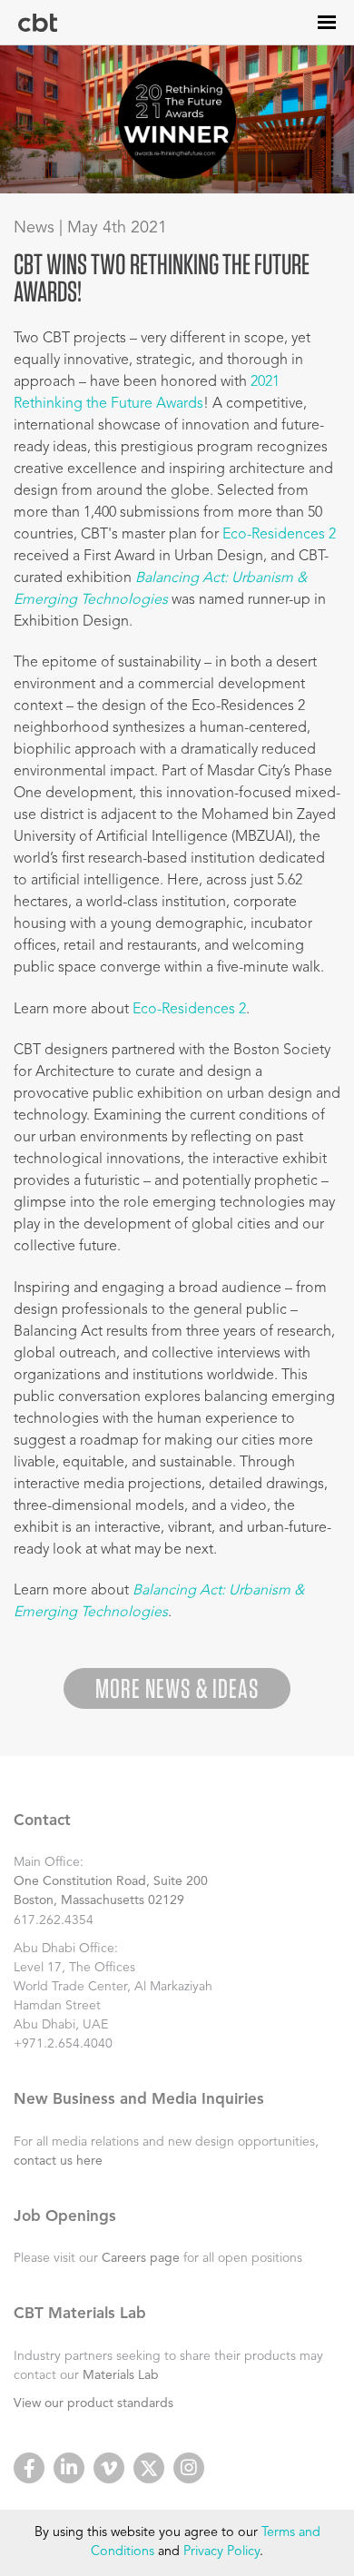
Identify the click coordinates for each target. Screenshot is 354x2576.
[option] (177, 119)
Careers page (141, 2258)
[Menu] (327, 22)
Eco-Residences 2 (279, 535)
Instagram (189, 2468)
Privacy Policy (221, 2552)
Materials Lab (121, 2375)
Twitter (149, 2468)
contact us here (58, 2161)
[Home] (38, 23)
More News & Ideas (177, 1688)
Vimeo (109, 2468)
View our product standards (93, 2403)
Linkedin (69, 2468)
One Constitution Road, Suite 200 (111, 1881)
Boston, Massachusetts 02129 (99, 1900)
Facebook (29, 2468)
